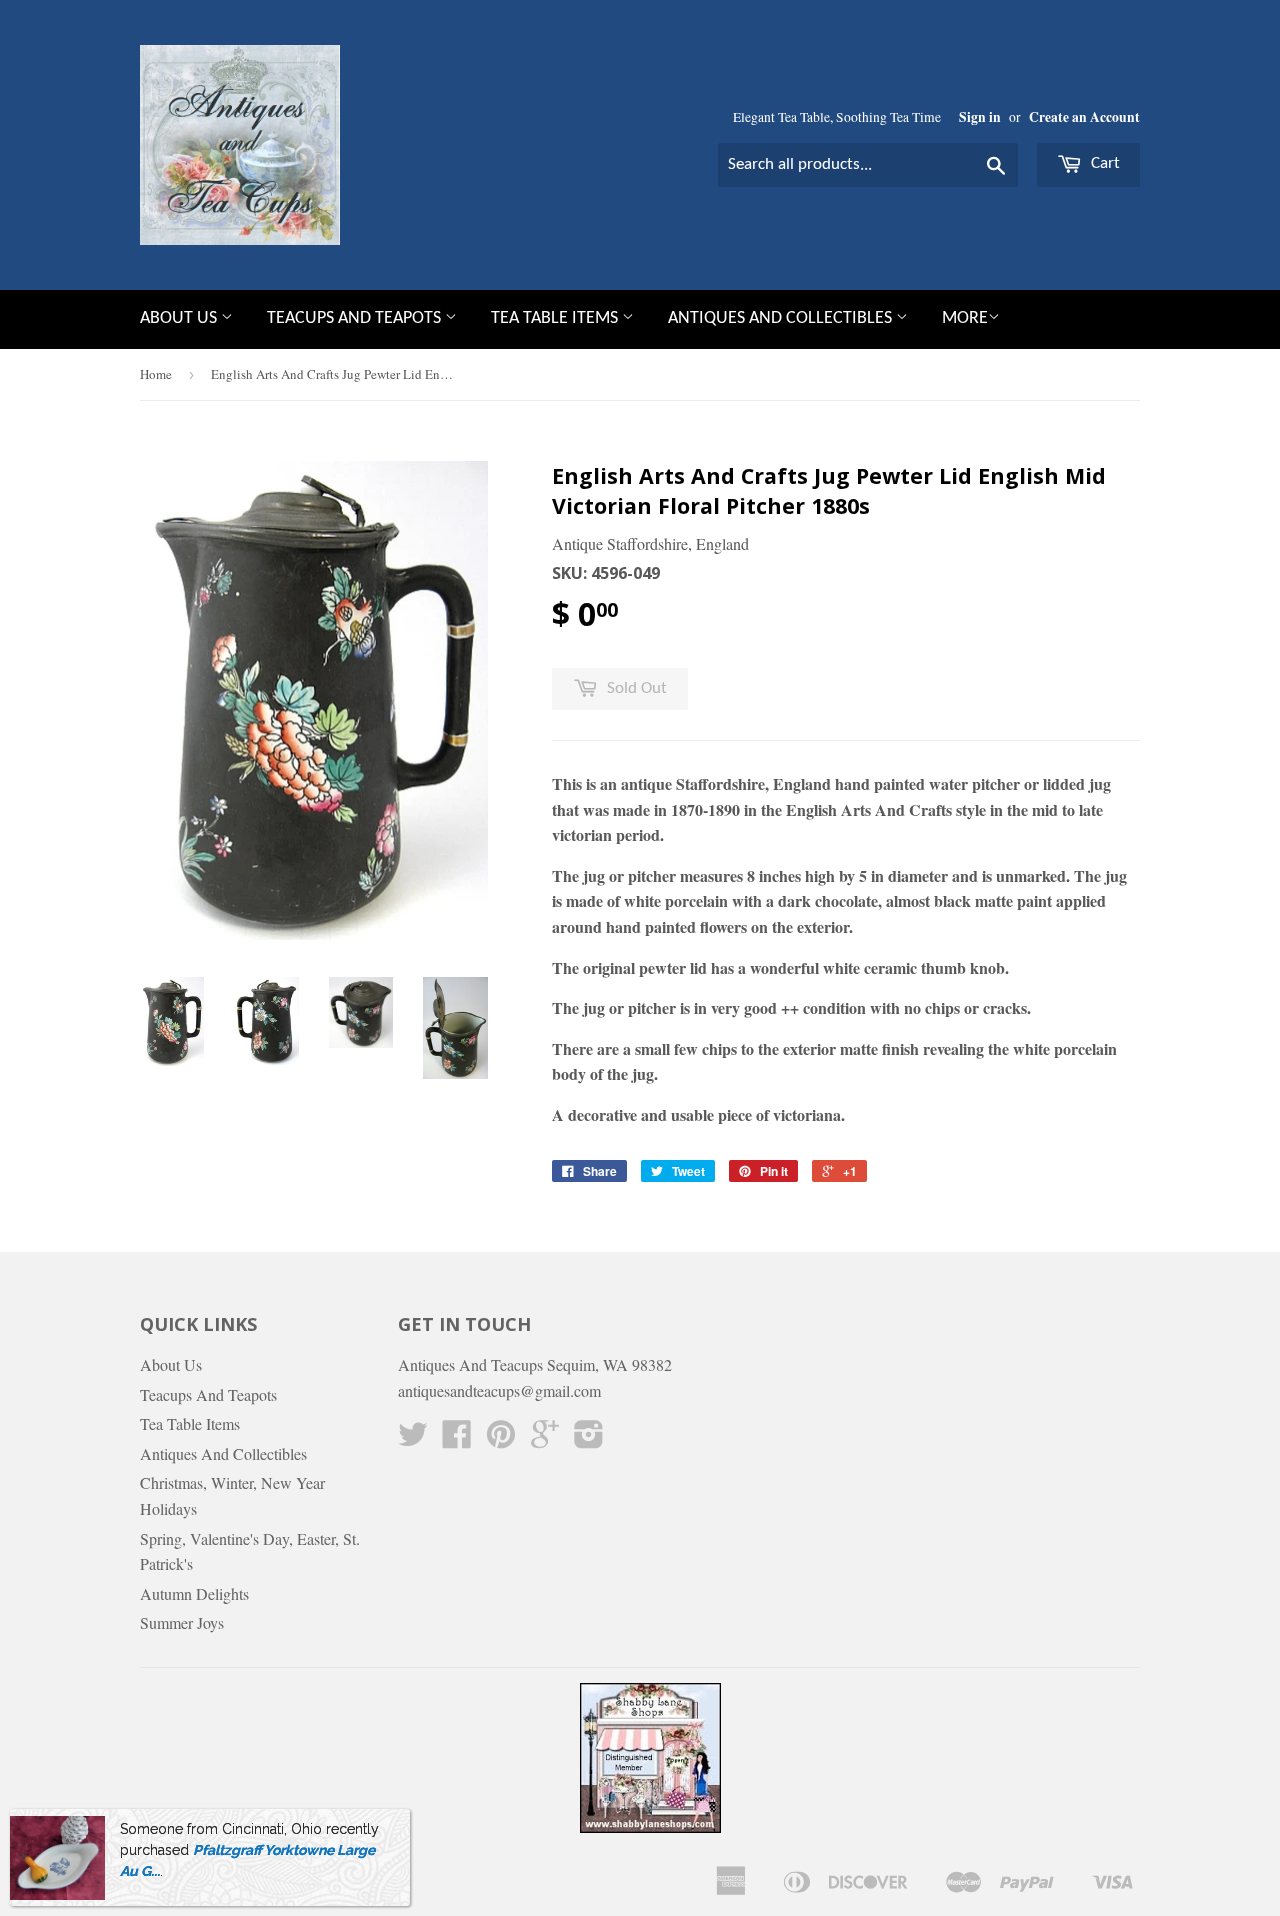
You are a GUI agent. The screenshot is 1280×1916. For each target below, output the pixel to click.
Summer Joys (182, 1622)
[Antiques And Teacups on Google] (545, 1439)
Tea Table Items (556, 318)
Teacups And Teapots (356, 318)
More (965, 318)
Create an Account (1084, 117)
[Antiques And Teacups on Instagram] (589, 1439)
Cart (1103, 163)
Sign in (980, 117)
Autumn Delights (194, 1593)
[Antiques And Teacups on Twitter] (413, 1439)
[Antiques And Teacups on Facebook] (457, 1439)
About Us (180, 318)
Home (156, 374)
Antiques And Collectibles (782, 318)
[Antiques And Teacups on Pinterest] (501, 1439)
